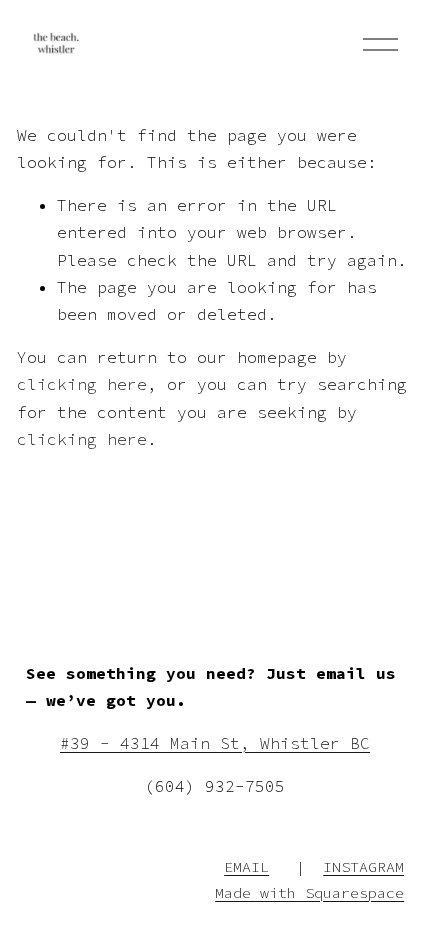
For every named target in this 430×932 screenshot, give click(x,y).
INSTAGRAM (363, 866)
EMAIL (246, 866)
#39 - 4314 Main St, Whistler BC (215, 743)
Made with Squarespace (309, 892)
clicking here (82, 384)
